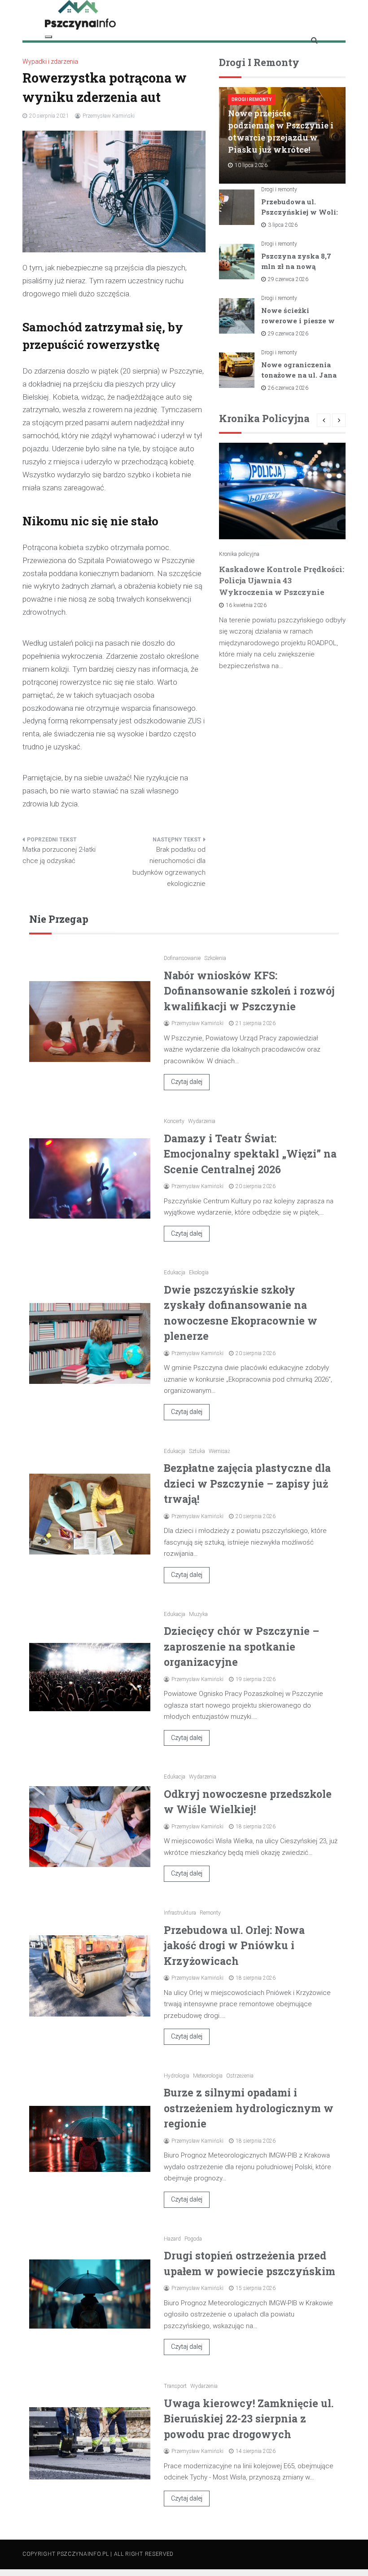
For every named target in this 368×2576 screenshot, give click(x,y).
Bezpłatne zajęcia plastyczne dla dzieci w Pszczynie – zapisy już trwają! (247, 1483)
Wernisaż (219, 1451)
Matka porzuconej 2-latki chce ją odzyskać (59, 855)
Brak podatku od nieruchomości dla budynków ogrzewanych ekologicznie (169, 867)
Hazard (172, 2239)
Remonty (210, 1913)
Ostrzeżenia (240, 2076)
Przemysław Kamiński (109, 116)
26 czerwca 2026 (288, 388)
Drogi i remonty (252, 99)
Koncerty (174, 1121)
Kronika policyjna (239, 554)
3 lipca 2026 (283, 225)
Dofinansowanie (182, 958)
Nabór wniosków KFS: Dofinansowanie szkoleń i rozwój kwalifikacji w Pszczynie (249, 991)
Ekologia (199, 1273)
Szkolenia (215, 958)
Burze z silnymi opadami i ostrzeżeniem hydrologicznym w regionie (249, 2108)
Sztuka (197, 1451)
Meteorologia (208, 2076)
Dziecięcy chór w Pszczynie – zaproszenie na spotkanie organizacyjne (241, 1646)
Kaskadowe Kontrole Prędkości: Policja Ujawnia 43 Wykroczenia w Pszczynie (282, 581)
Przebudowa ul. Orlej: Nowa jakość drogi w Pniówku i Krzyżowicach (234, 1945)
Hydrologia (177, 2076)
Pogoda (193, 2239)
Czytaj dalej (187, 1082)
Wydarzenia (202, 1121)
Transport (175, 2386)
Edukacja (175, 1273)
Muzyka (198, 1614)
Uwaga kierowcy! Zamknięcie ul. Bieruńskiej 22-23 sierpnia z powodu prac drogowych (249, 2419)
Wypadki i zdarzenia (50, 62)
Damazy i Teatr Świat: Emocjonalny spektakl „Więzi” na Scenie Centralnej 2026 (250, 1154)
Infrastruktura (180, 1913)
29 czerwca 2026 (288, 279)
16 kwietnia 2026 (246, 605)
